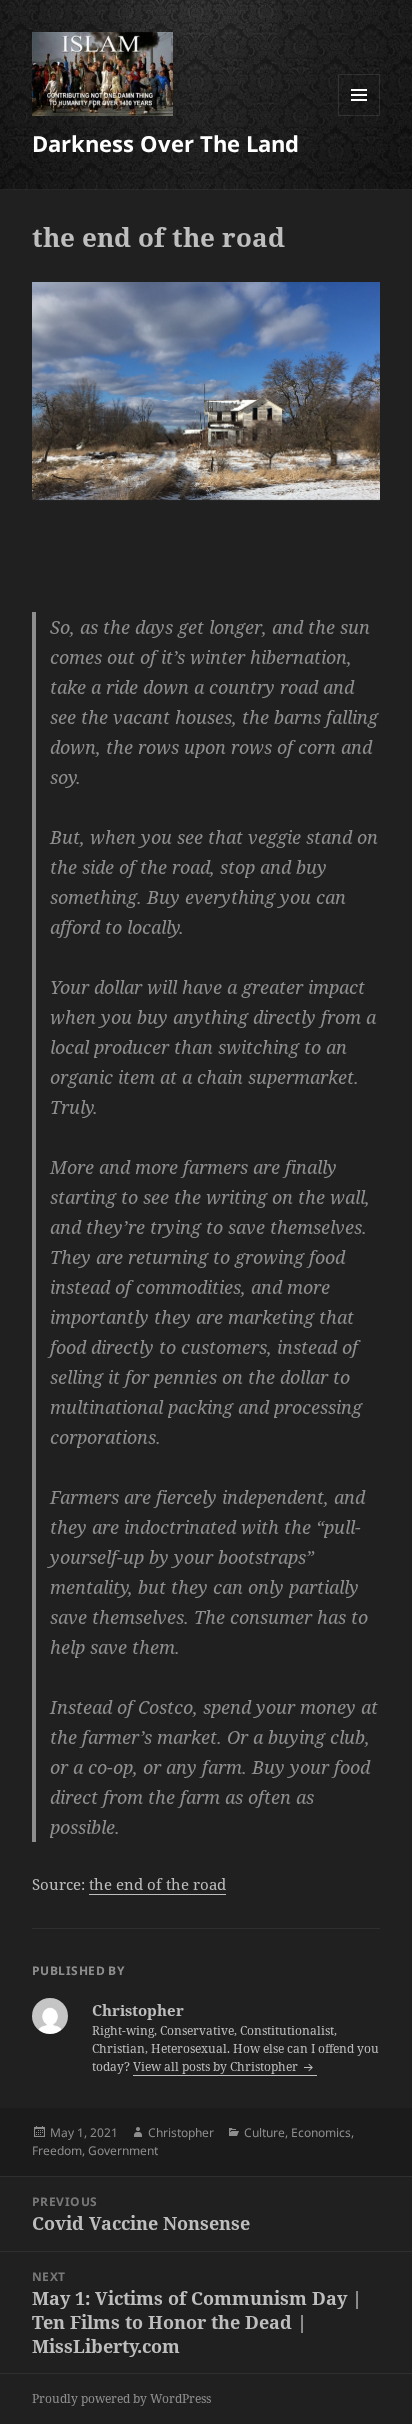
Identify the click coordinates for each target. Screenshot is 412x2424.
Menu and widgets (359, 115)
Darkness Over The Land (165, 143)
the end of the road (157, 1884)
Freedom (57, 2150)
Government (123, 2150)
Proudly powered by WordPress (121, 2398)
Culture (264, 2132)
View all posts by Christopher (217, 2066)
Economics (321, 2132)
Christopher (181, 2132)
